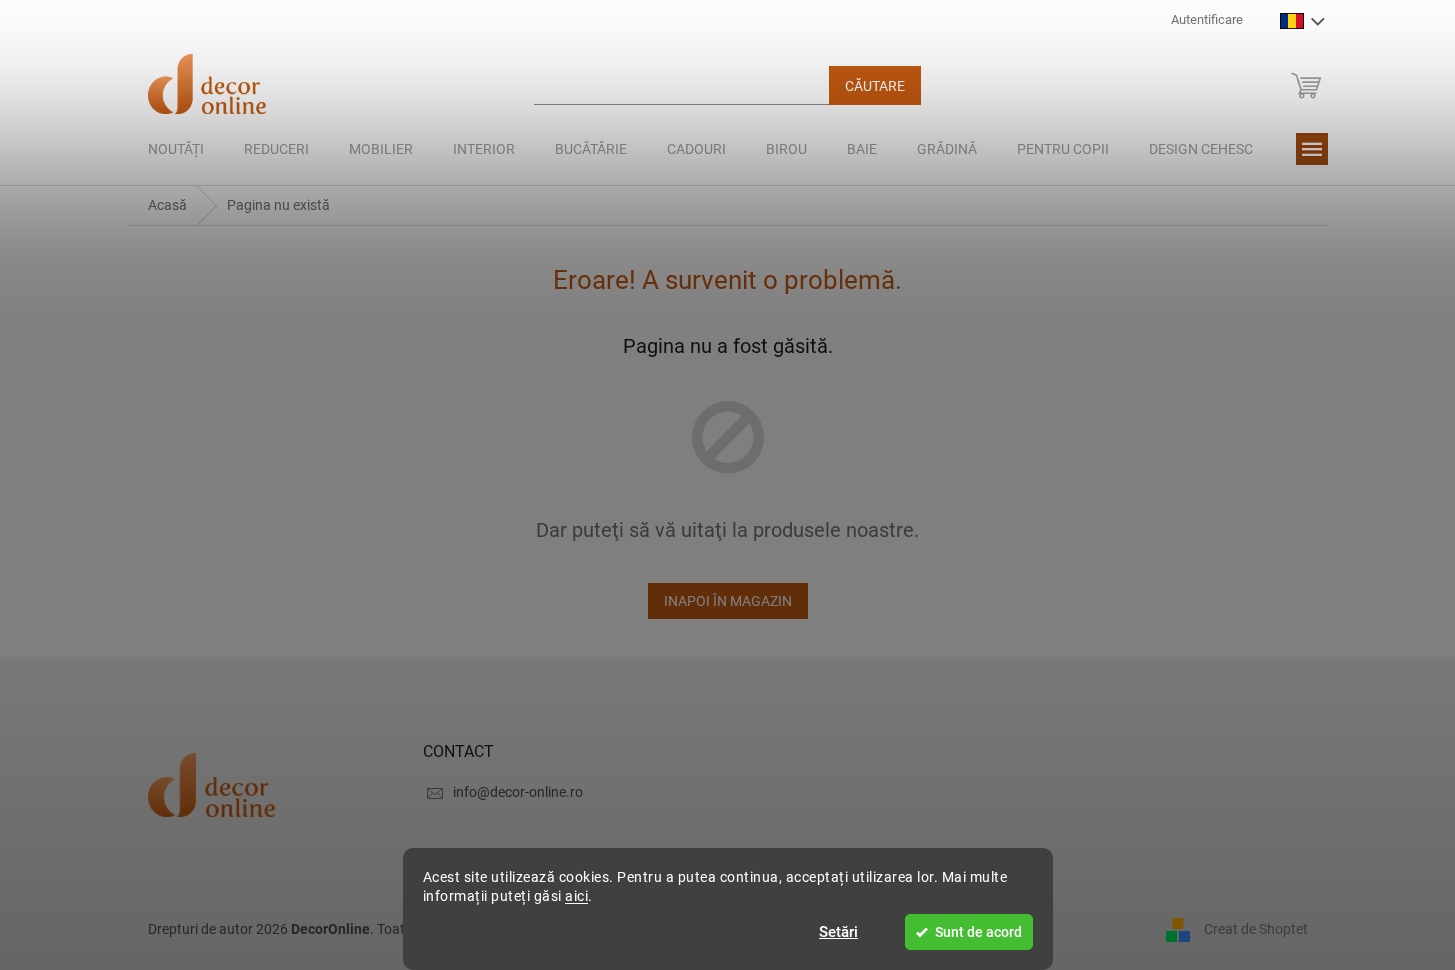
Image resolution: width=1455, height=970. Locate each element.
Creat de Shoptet (1256, 928)
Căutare (875, 86)
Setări (838, 932)
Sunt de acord (978, 932)
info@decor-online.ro (518, 792)
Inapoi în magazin (728, 601)
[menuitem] (176, 149)
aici (576, 896)
